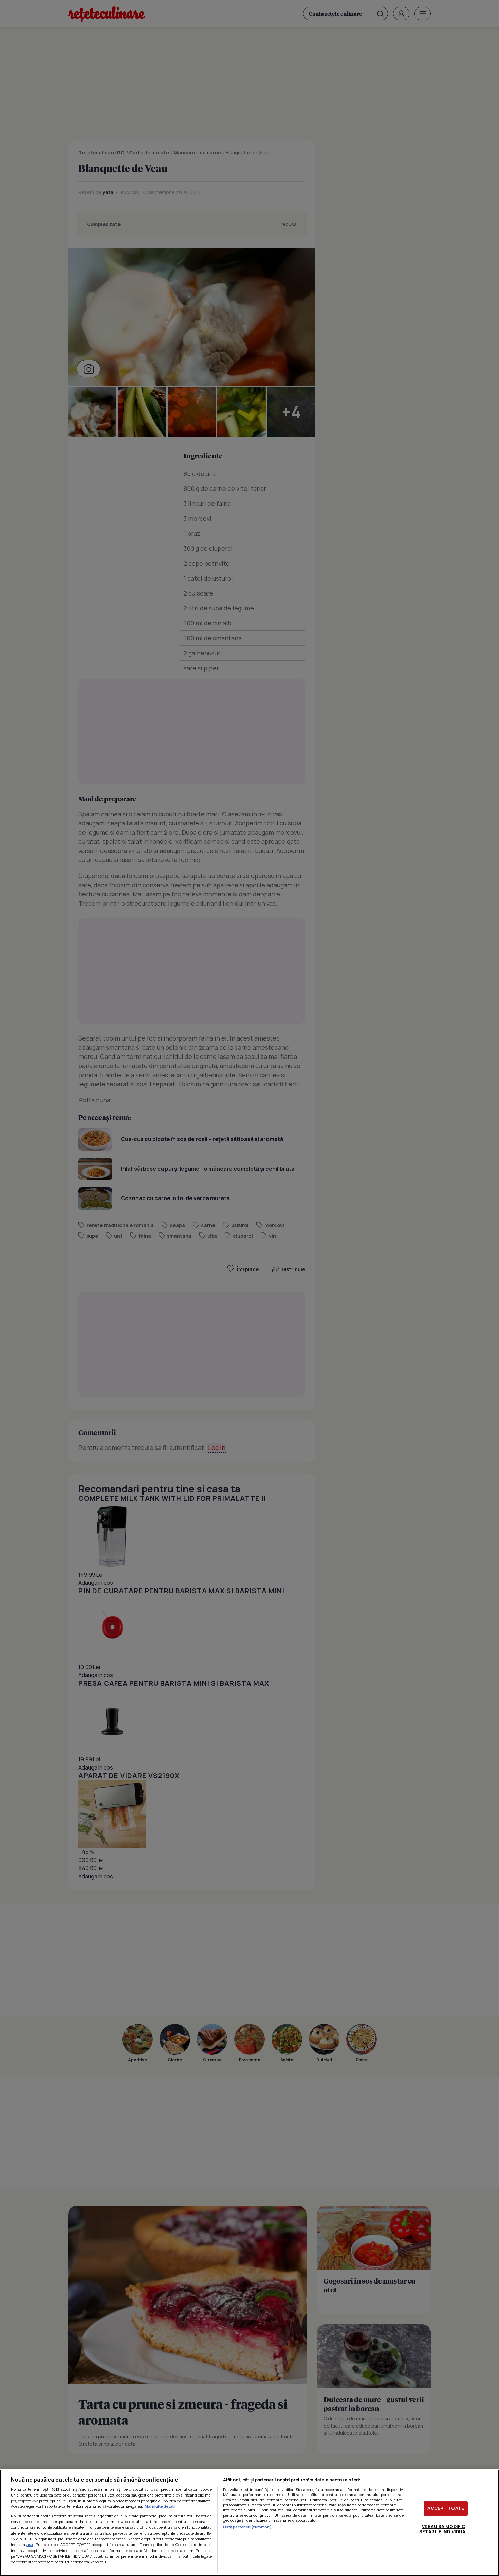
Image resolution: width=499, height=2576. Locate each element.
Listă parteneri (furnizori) (247, 2527)
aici (30, 2545)
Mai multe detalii (160, 2506)
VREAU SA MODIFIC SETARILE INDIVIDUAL (443, 2529)
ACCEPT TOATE (446, 2508)
